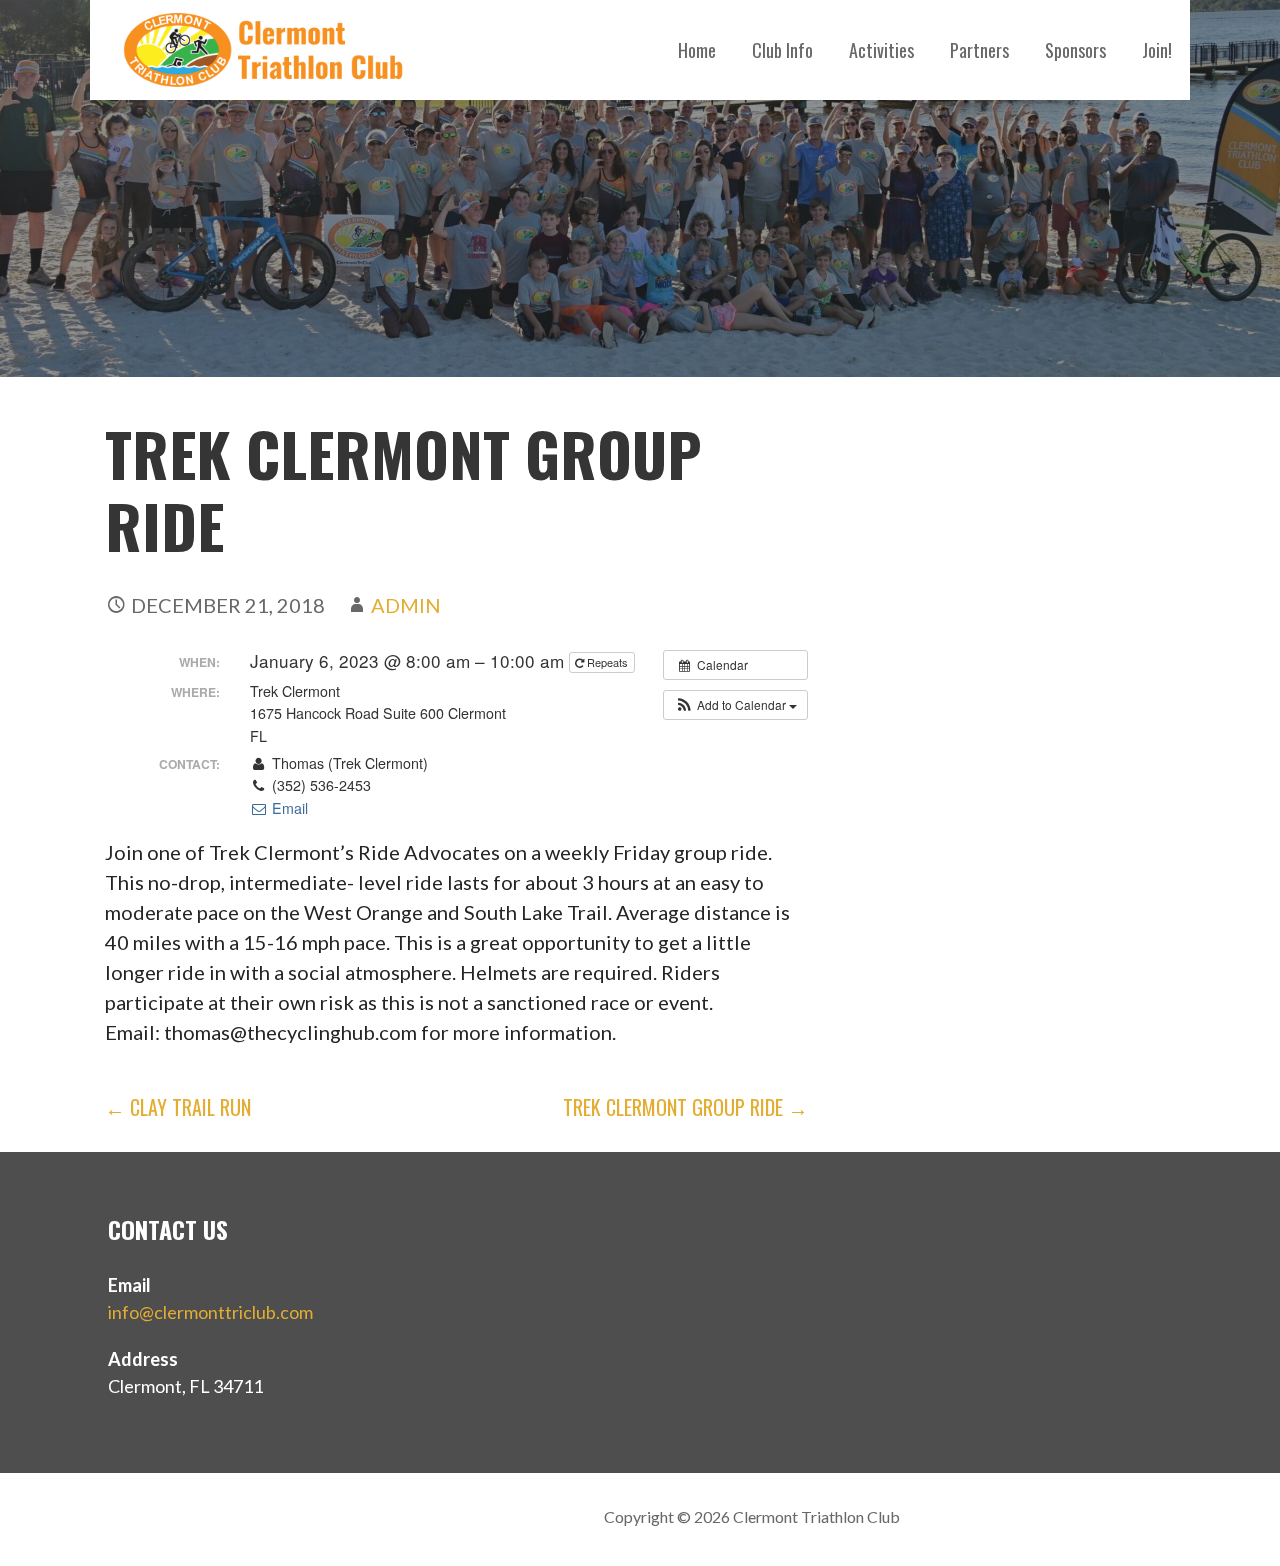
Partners (979, 50)
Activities (881, 50)
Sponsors (1075, 50)
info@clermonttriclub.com (210, 1312)
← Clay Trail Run (178, 1107)
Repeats (607, 662)
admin (406, 605)
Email (288, 808)
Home (697, 50)
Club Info (782, 50)
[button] (735, 705)
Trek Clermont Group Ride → (685, 1107)
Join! (1157, 50)
